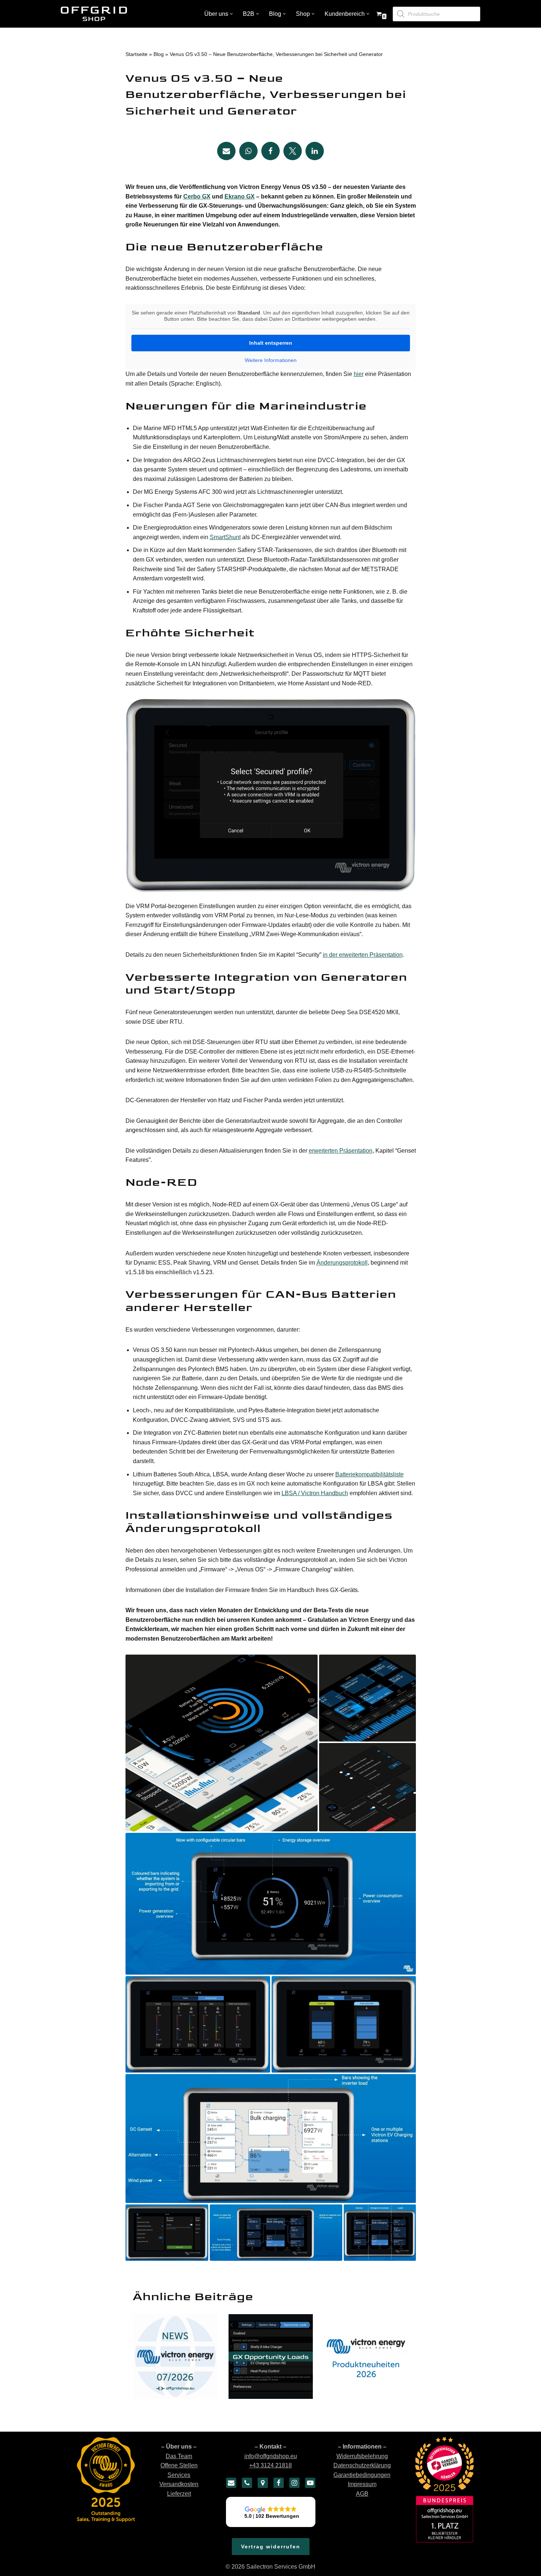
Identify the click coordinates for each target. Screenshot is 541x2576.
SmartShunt (225, 537)
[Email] (226, 151)
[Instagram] (294, 2483)
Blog (159, 54)
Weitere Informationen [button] (271, 360)
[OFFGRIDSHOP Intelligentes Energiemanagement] (94, 14)
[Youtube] (310, 2483)
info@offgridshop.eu (271, 2456)
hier (359, 374)
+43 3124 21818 (270, 2466)
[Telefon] (247, 2483)
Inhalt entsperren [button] (271, 343)
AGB (362, 2494)
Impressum (362, 2484)
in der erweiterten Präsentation (363, 955)
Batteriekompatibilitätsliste (369, 1474)
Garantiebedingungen (362, 2475)
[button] (231, 14)
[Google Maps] (263, 2483)
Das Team (179, 2456)
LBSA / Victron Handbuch (315, 1493)
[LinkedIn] (315, 151)
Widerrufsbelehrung (362, 2456)
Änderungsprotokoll (342, 1263)
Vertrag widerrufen (271, 2547)
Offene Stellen (179, 2466)
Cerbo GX (197, 196)
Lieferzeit (179, 2494)
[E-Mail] (231, 2483)
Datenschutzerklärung (362, 2466)
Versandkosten (179, 2484)
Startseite (137, 54)
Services (179, 2475)
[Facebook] (270, 151)
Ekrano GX (240, 196)
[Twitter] (293, 151)
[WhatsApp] (248, 151)
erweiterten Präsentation (341, 1151)
